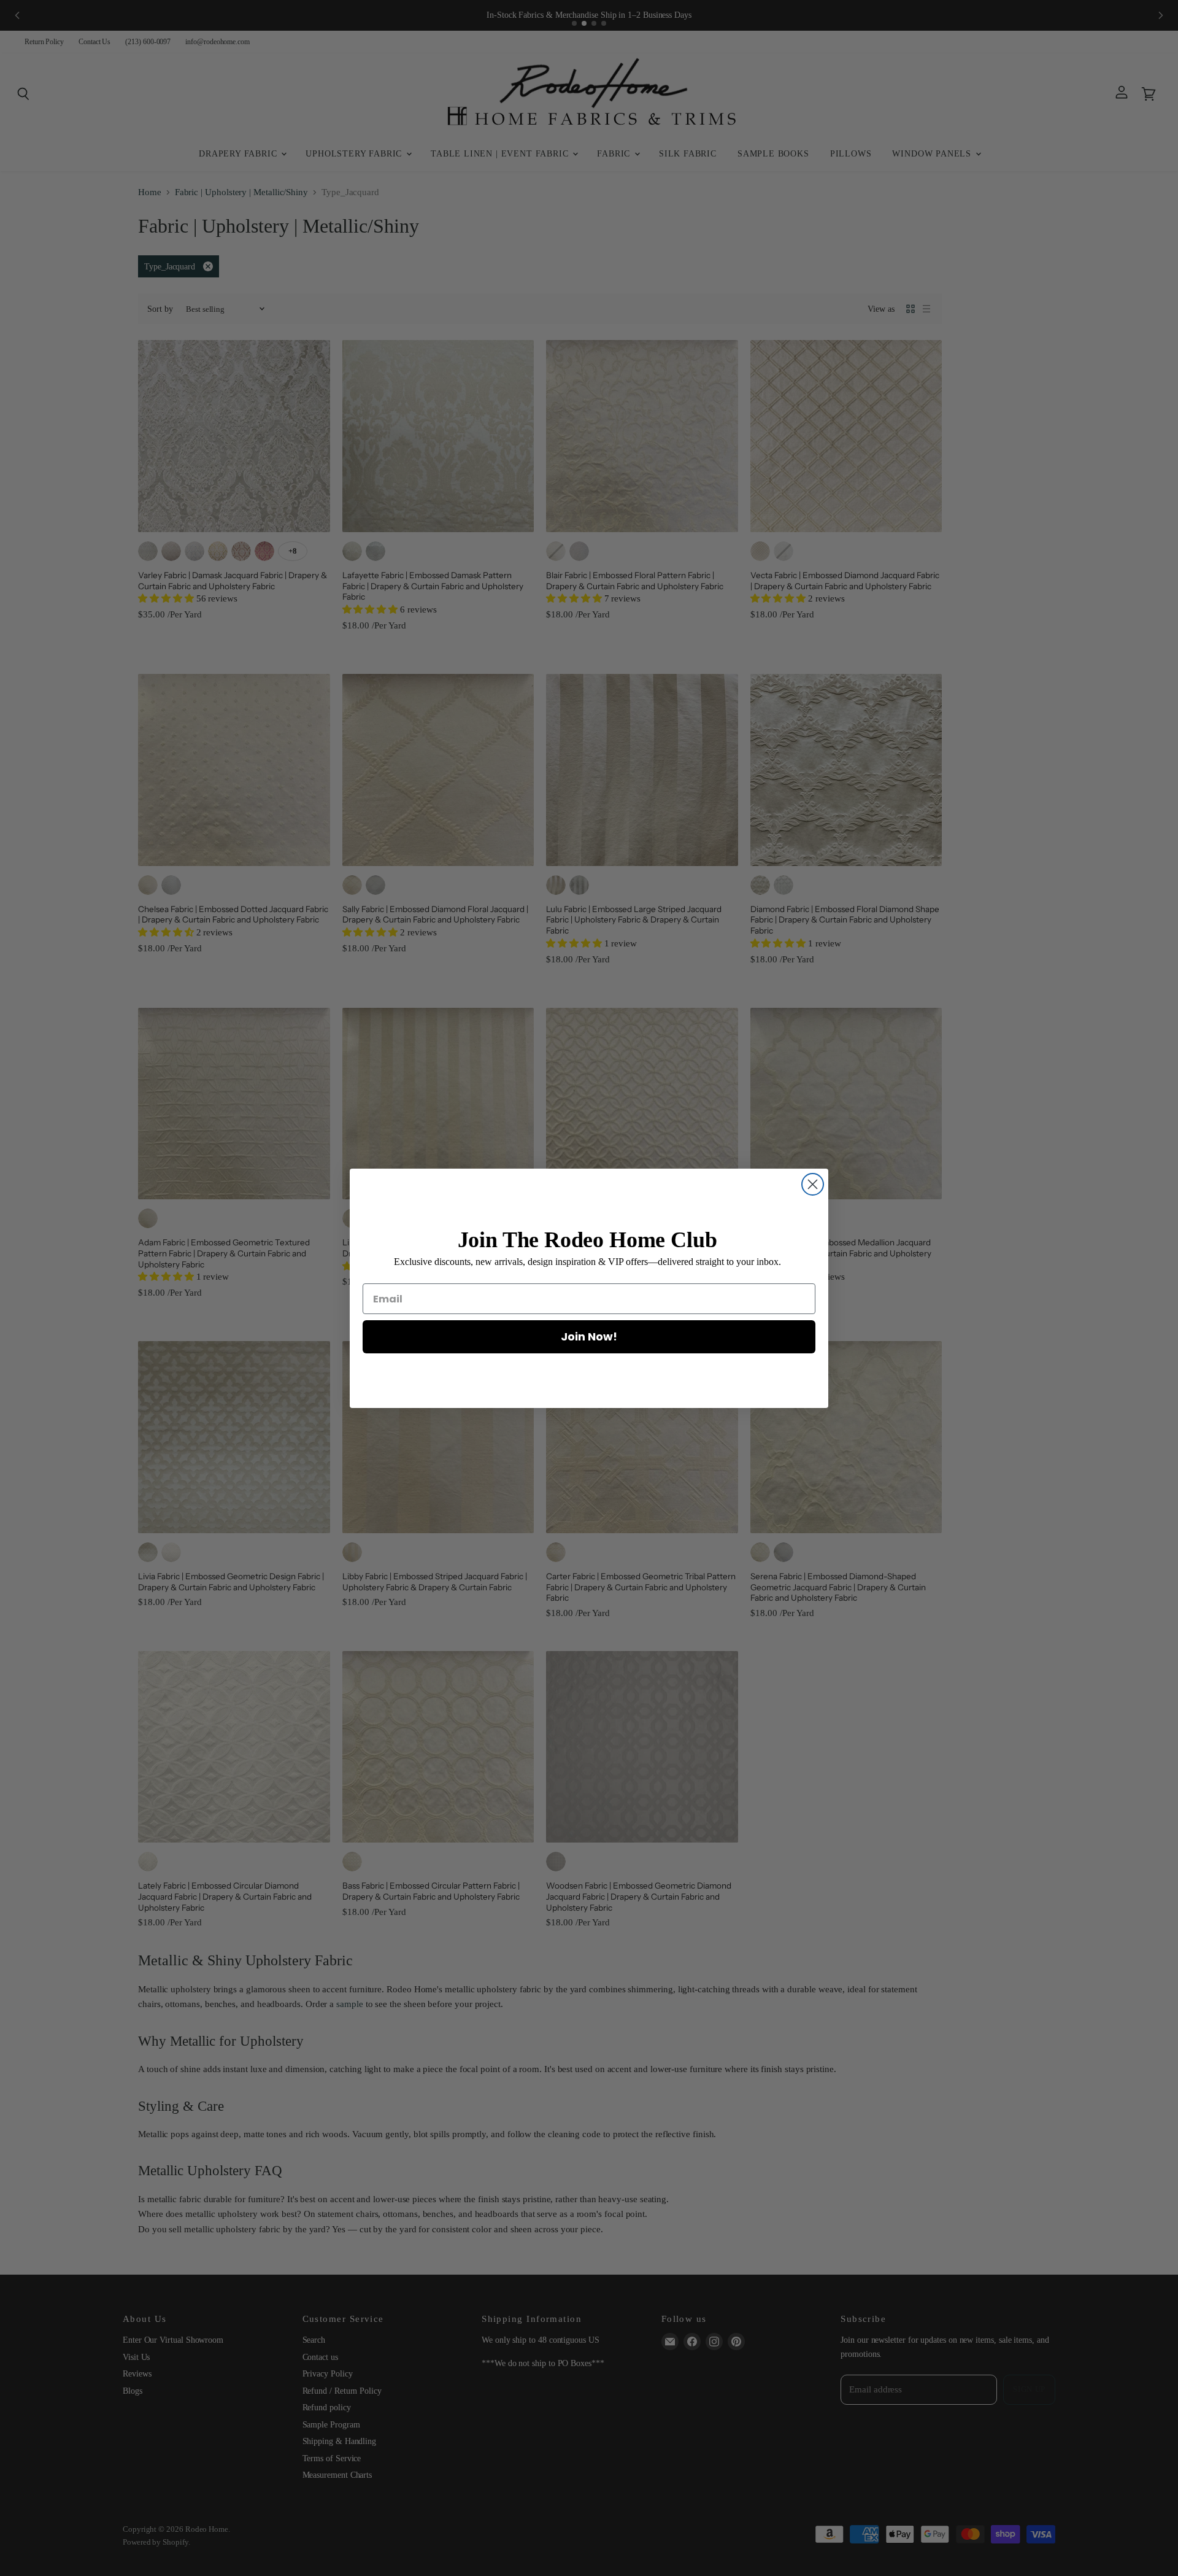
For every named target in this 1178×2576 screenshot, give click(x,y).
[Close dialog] (813, 1184)
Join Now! (589, 1336)
